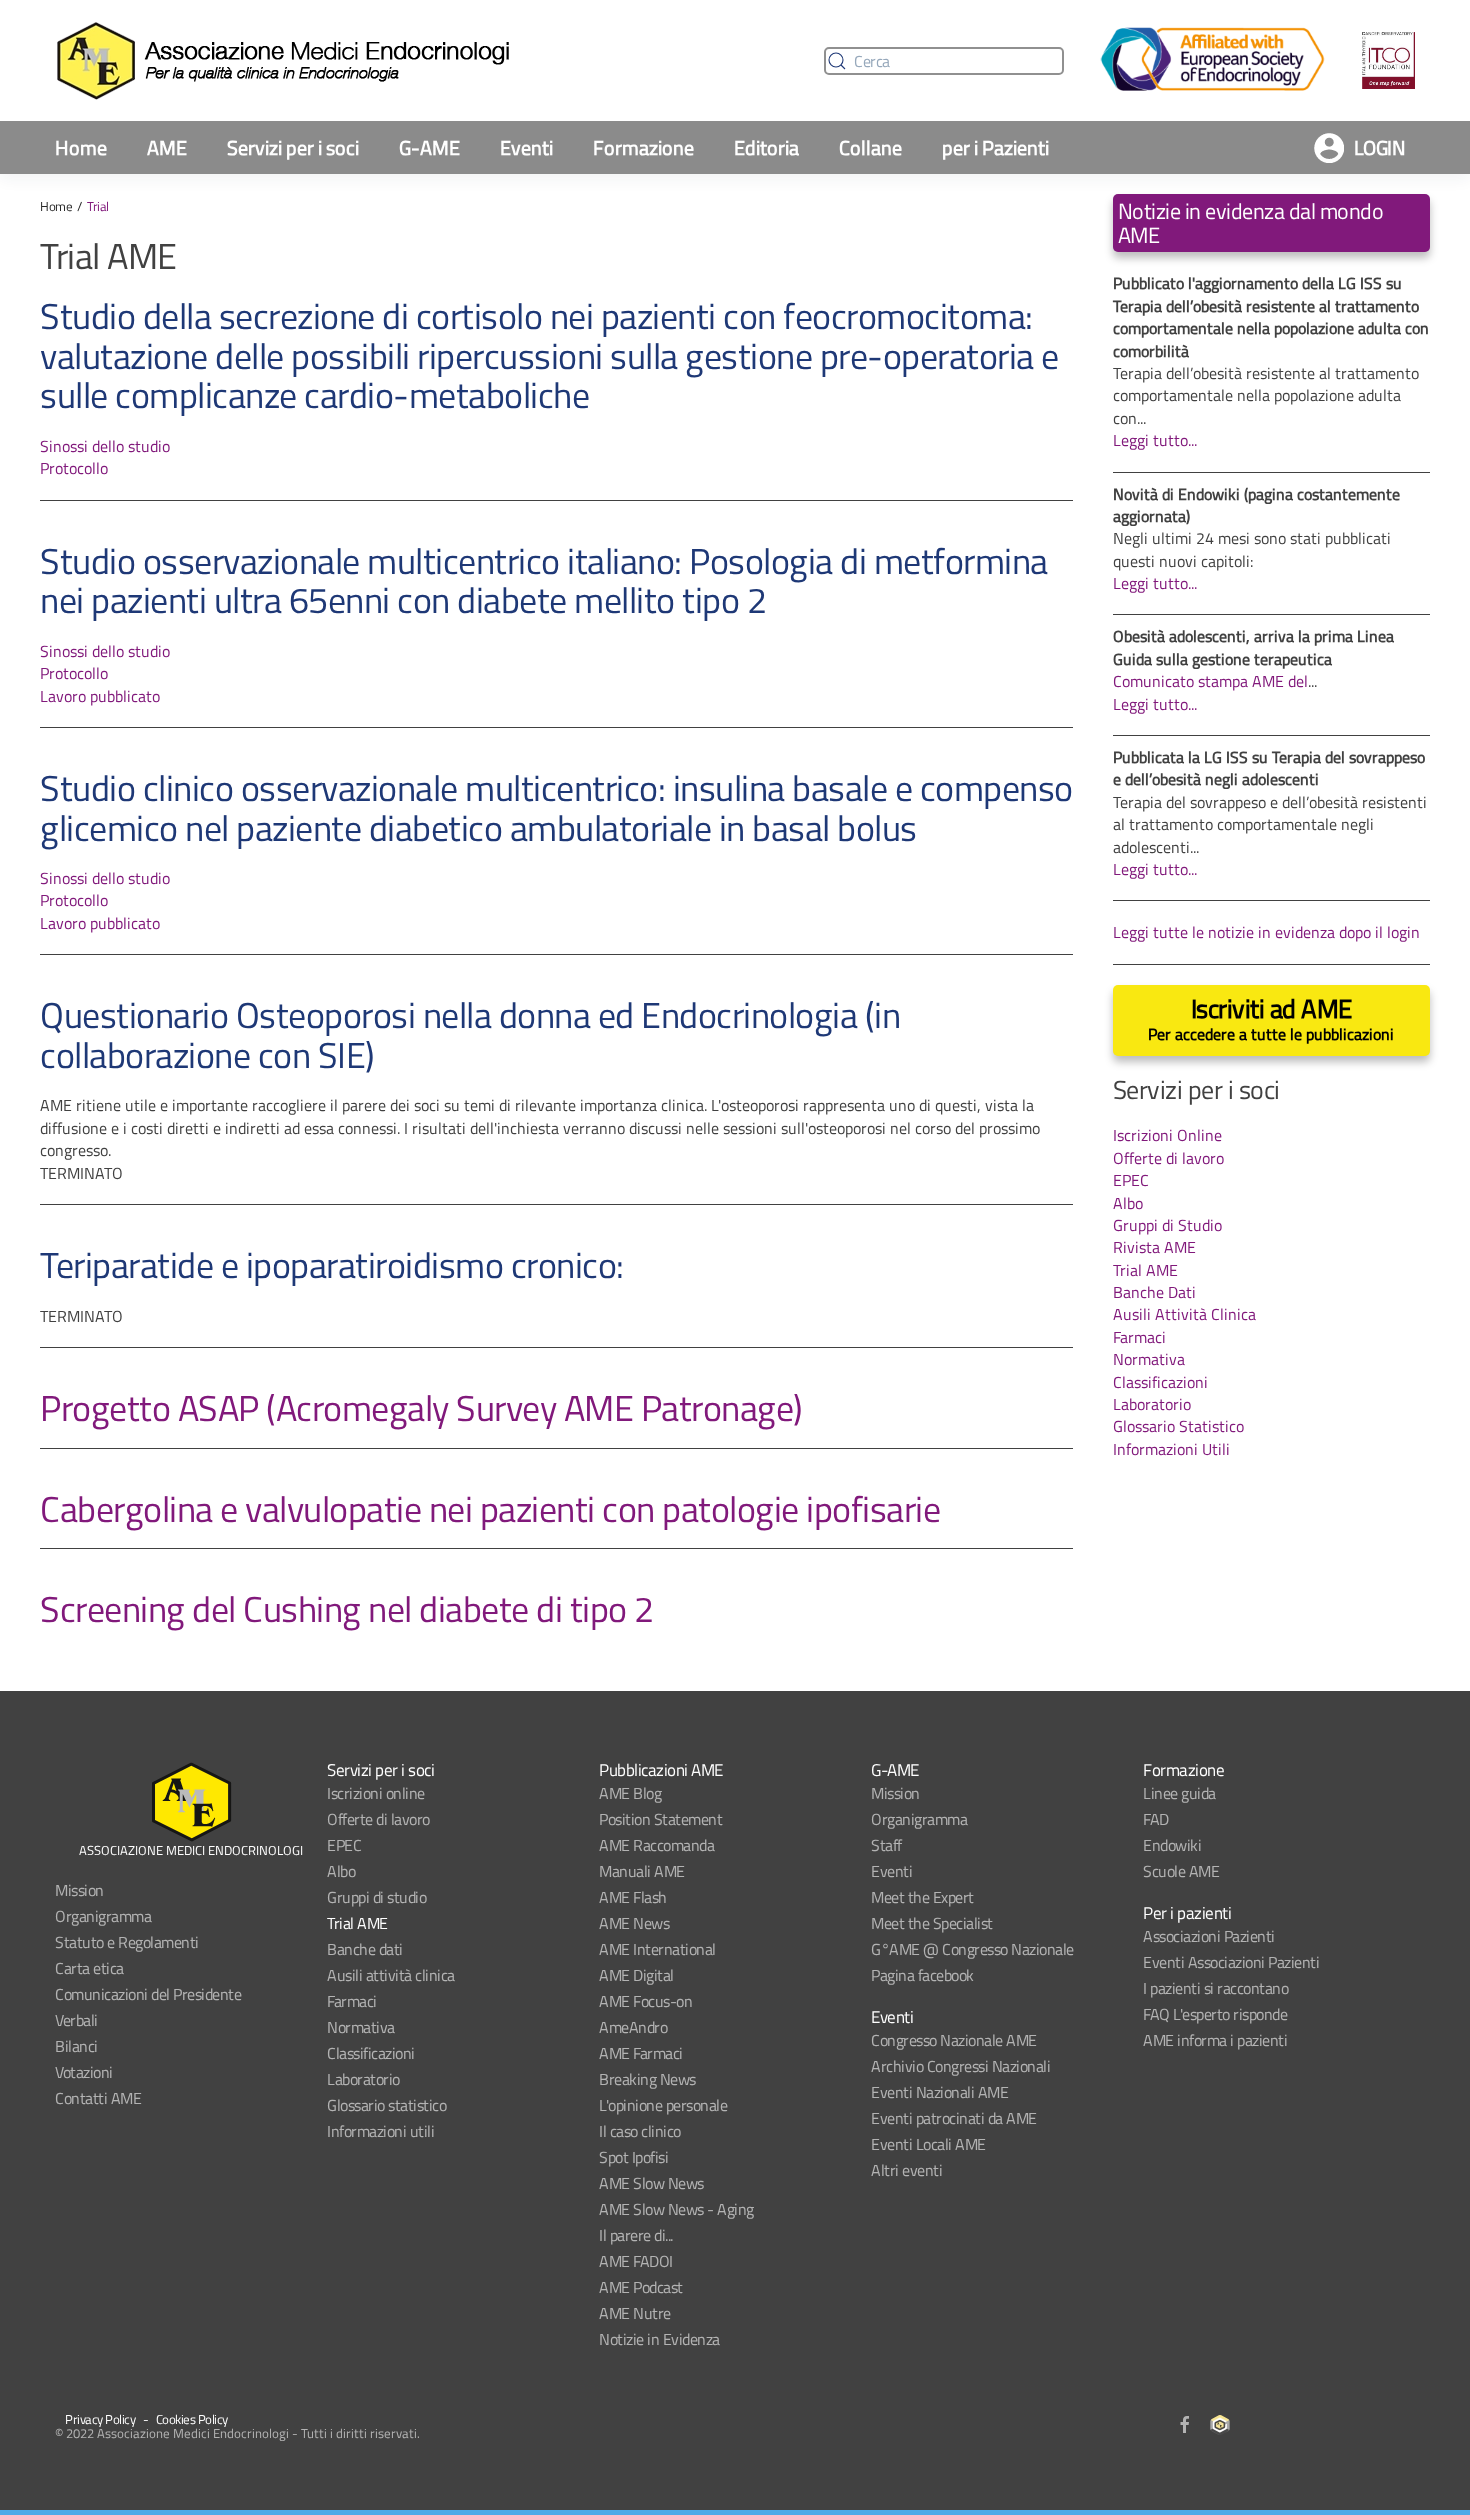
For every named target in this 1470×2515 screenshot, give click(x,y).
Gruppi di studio (376, 1897)
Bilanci (76, 2046)
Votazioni (84, 2072)
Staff (886, 1845)
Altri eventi (906, 2170)
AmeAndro (633, 2027)
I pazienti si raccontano (1215, 1988)
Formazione (643, 147)
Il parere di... (636, 2235)
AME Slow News (651, 2183)
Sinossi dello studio (105, 446)
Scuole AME (1181, 1871)
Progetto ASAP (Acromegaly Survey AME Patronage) (421, 1407)
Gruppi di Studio (1167, 1225)
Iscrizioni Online (1167, 1135)
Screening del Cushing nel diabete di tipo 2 (347, 1608)
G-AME (429, 147)
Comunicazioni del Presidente (148, 1994)
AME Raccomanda (656, 1845)
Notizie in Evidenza (659, 2339)
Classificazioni (1160, 1382)
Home (81, 147)
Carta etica (89, 1968)
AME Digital (636, 1975)
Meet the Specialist (932, 1923)
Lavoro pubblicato (100, 696)
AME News (634, 1923)
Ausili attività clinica (391, 1975)
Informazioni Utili (1171, 1449)
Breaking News (647, 2079)
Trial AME (1145, 1270)
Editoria (766, 147)
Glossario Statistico (1178, 1426)
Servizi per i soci (293, 147)
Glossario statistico (386, 2105)
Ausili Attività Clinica (1184, 1314)
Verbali (76, 2020)
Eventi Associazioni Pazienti (1231, 1962)
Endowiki (1172, 1845)
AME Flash (633, 1897)
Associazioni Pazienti (1209, 1936)
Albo (1128, 1203)
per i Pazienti (995, 147)
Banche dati (365, 1949)
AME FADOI (636, 2261)
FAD (1156, 1819)
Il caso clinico (640, 2131)
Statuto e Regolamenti (127, 1942)
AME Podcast (641, 2287)
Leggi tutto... (1155, 440)
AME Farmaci (641, 2053)
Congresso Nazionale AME (954, 2040)
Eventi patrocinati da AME (954, 2118)
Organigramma (103, 1916)
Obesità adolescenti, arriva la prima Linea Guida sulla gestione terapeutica (1253, 647)
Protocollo (74, 468)
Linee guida (1179, 1793)
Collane (870, 147)
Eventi (526, 147)
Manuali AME (642, 1871)
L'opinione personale (663, 2105)
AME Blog (630, 1793)
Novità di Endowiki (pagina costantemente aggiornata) (1256, 505)
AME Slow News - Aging (676, 2209)
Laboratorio (1152, 1404)
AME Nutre (635, 2313)
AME (167, 147)
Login (1380, 147)
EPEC (1131, 1180)
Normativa (1149, 1359)
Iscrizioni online (376, 1793)
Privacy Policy (100, 2419)
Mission (79, 1890)
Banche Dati (1154, 1292)
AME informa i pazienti (1215, 2040)
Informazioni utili (380, 2131)
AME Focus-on (645, 2001)
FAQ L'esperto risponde (1215, 2014)
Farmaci (1139, 1337)
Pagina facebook (922, 1975)
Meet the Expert (922, 1897)
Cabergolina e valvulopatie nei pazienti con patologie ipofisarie (490, 1508)
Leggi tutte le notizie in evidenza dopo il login (1266, 932)
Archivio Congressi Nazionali (960, 2066)
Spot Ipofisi (633, 2157)
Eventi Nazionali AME (939, 2092)
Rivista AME (1154, 1247)
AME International (657, 1949)
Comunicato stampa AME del (1210, 681)
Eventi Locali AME (928, 2144)
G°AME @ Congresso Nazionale (972, 1949)
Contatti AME (98, 2098)
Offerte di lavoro (1168, 1158)
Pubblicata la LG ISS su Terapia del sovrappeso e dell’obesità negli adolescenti (1269, 768)
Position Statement (660, 1819)
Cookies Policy (192, 2419)
